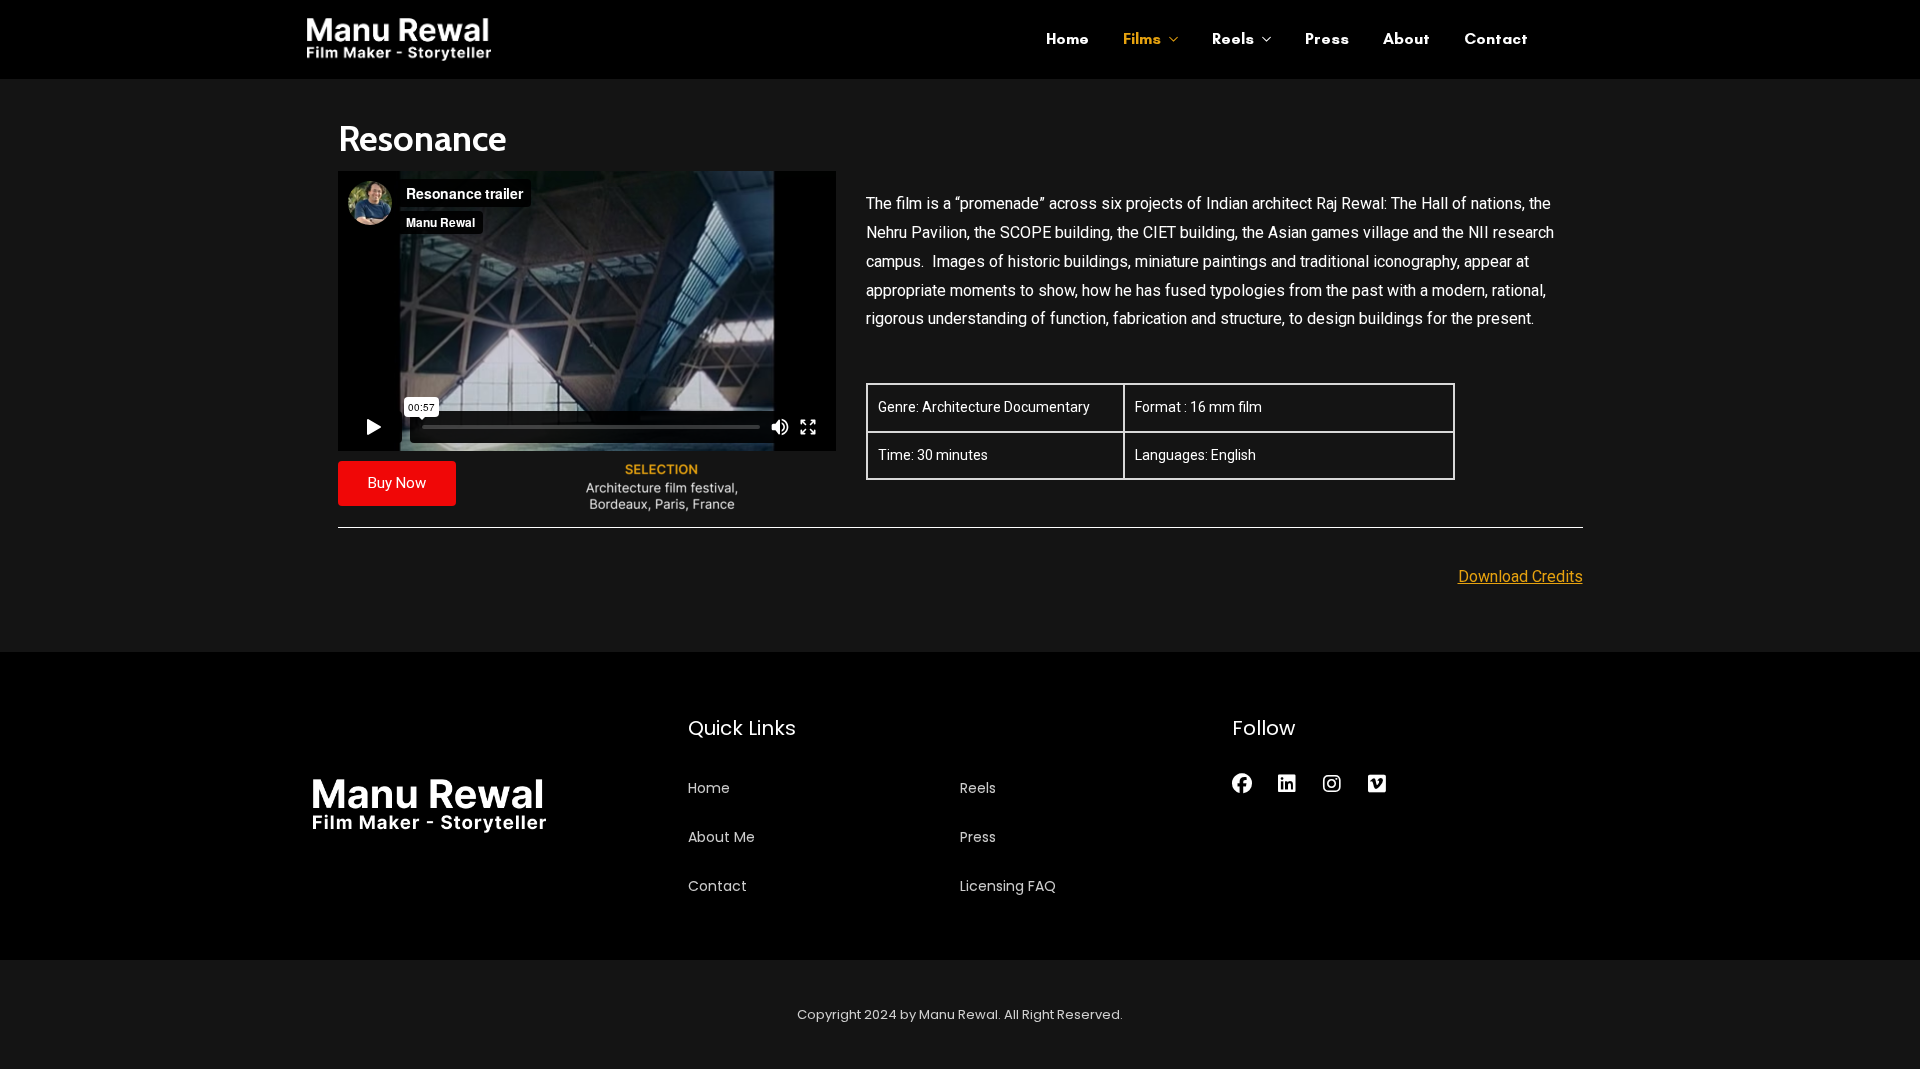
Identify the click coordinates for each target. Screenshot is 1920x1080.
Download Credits (1520, 576)
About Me (721, 837)
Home (1067, 38)
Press (1327, 38)
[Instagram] (1332, 784)
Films (1142, 38)
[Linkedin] (1287, 784)
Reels (1233, 38)
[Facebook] (1242, 784)
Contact (1496, 38)
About (1406, 38)
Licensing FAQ (1008, 886)
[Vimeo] (1377, 784)
